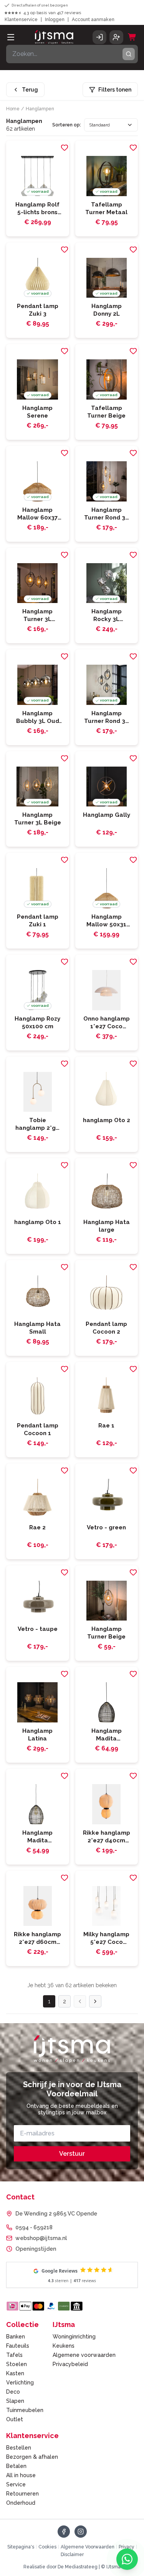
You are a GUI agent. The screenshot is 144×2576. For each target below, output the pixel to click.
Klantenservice (21, 20)
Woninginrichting (74, 2337)
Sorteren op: (67, 125)
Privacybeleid (70, 2364)
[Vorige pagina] (80, 2001)
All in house (21, 2475)
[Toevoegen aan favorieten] (65, 147)
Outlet (15, 2419)
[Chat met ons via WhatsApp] (127, 2559)
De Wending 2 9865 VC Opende (56, 2214)
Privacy (127, 2547)
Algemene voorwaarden (84, 2355)
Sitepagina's (21, 2547)
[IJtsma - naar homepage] (54, 37)
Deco (13, 2392)
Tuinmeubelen (25, 2410)
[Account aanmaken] (116, 37)
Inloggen (55, 20)
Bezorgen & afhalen (32, 2457)
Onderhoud (21, 2503)
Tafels (14, 2355)
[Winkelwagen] (132, 37)
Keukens (64, 2346)
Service (16, 2484)
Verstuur (72, 2154)
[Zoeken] (129, 54)
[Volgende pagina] (95, 2001)
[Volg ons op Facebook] (64, 2532)
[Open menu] (11, 37)
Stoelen (17, 2364)
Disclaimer (72, 2555)
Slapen (15, 2401)
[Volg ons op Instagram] (81, 2532)
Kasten (15, 2373)
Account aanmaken (93, 20)
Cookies (47, 2547)
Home (13, 109)
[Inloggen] (99, 37)
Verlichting (20, 2383)
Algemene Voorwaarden (88, 2547)
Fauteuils (18, 2346)
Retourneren (22, 2494)
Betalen (16, 2466)
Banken (16, 2337)
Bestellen (19, 2448)
